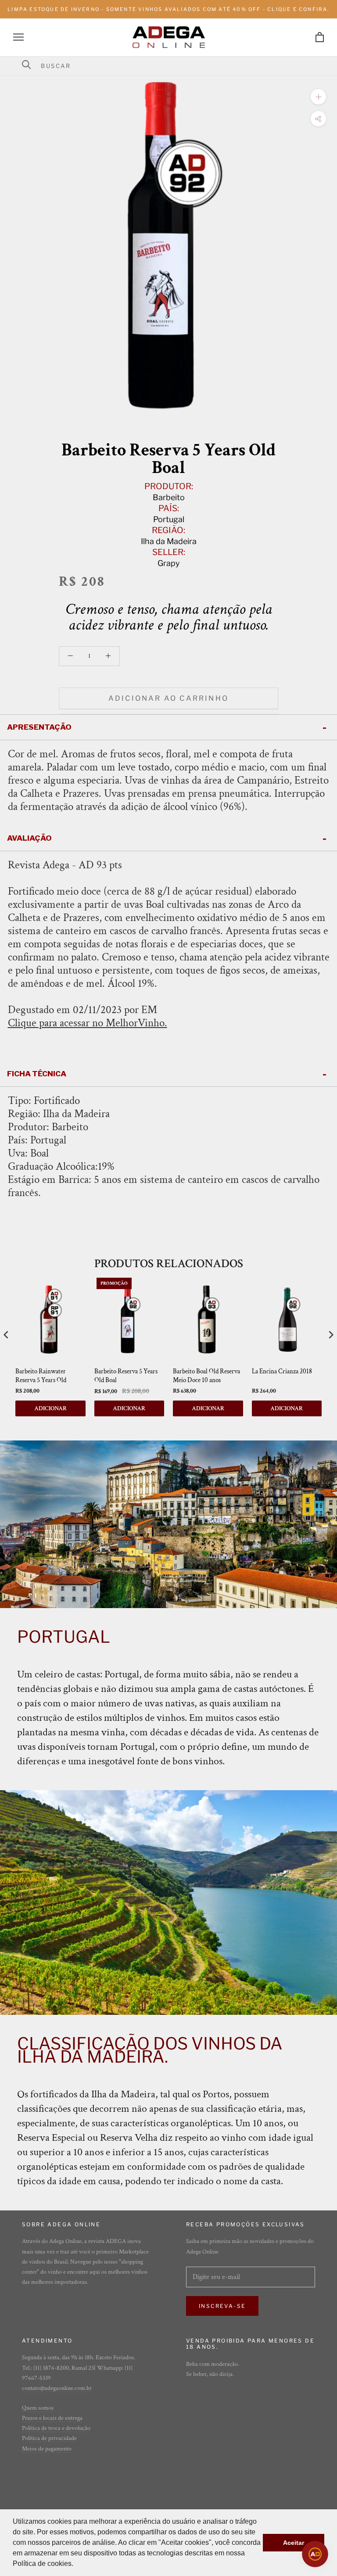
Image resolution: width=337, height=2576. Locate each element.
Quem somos (38, 2408)
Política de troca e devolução (56, 2428)
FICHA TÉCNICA (37, 1074)
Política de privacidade (49, 2438)
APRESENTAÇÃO (39, 727)
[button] (76, 2565)
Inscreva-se (222, 2306)
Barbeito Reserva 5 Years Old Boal (126, 1376)
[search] (174, 66)
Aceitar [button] (294, 2543)
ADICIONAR (50, 1408)
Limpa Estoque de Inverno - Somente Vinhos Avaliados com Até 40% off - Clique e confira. (168, 9)
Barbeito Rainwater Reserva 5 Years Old (41, 1376)
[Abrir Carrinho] (320, 37)
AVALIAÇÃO (29, 838)
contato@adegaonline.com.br (57, 2388)
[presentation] (6, 1335)
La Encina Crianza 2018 (282, 1371)
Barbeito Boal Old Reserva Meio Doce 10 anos (206, 1376)
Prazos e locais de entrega (52, 2418)
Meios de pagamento (47, 2449)
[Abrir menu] (18, 37)
